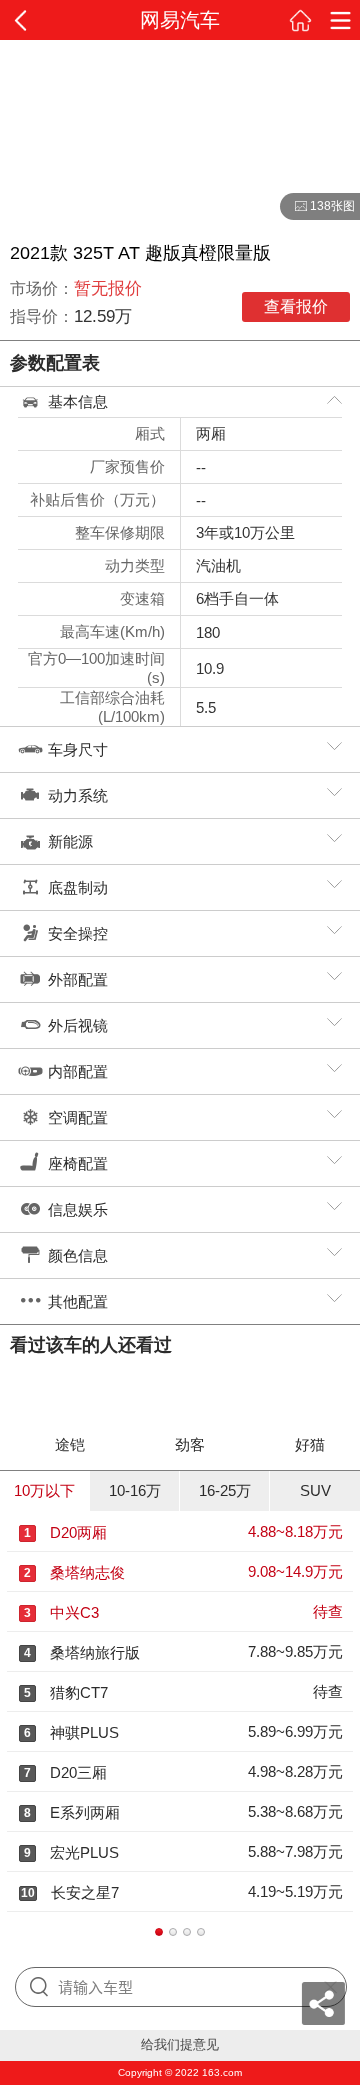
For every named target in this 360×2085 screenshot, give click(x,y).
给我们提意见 (180, 2044)
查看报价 (296, 306)
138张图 (317, 207)
